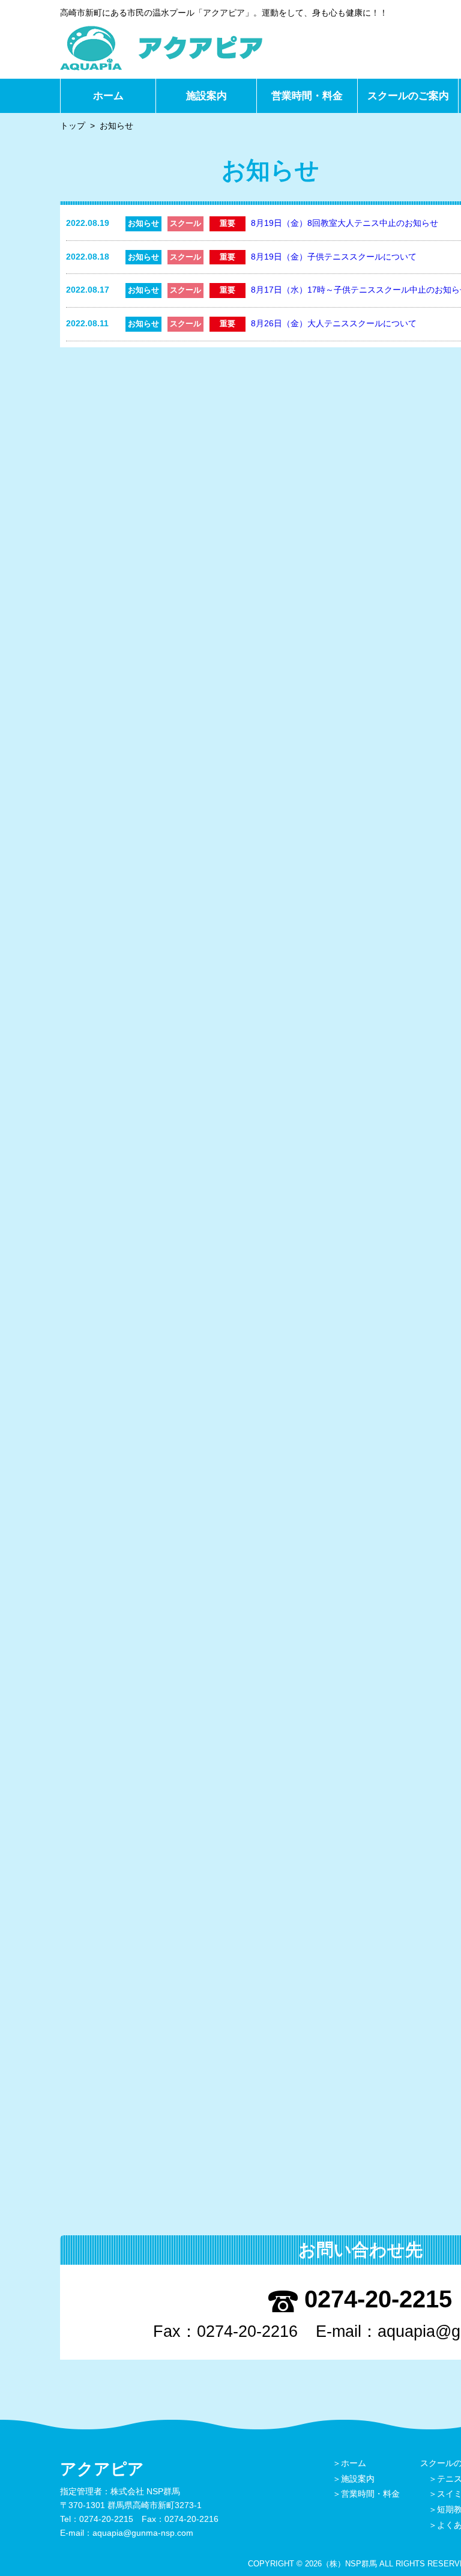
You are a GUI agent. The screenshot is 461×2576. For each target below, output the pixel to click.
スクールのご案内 (408, 96)
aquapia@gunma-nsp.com (143, 2533)
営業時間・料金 (307, 96)
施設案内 (206, 96)
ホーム (108, 96)
